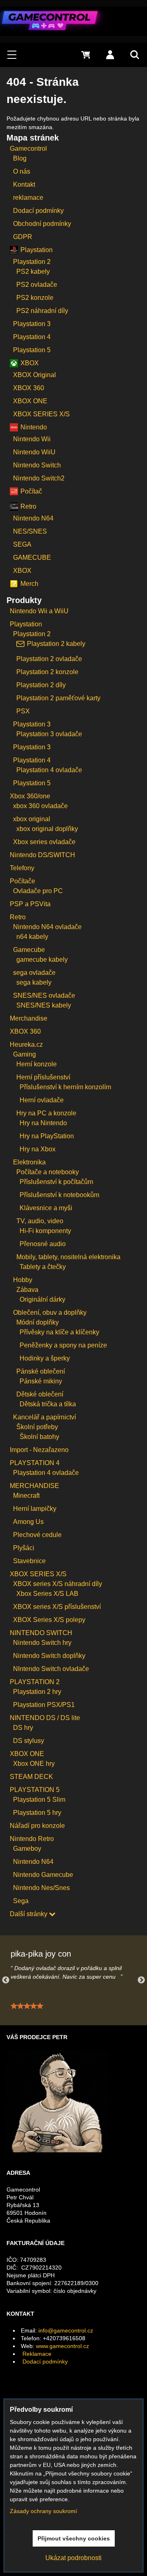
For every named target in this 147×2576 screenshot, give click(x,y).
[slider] (27, 2006)
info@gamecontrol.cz (66, 2330)
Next (141, 1980)
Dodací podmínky (45, 2362)
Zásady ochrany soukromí (43, 2511)
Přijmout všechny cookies (74, 2538)
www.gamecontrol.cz (62, 2346)
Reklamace (37, 2354)
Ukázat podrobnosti (73, 2558)
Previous (6, 1980)
